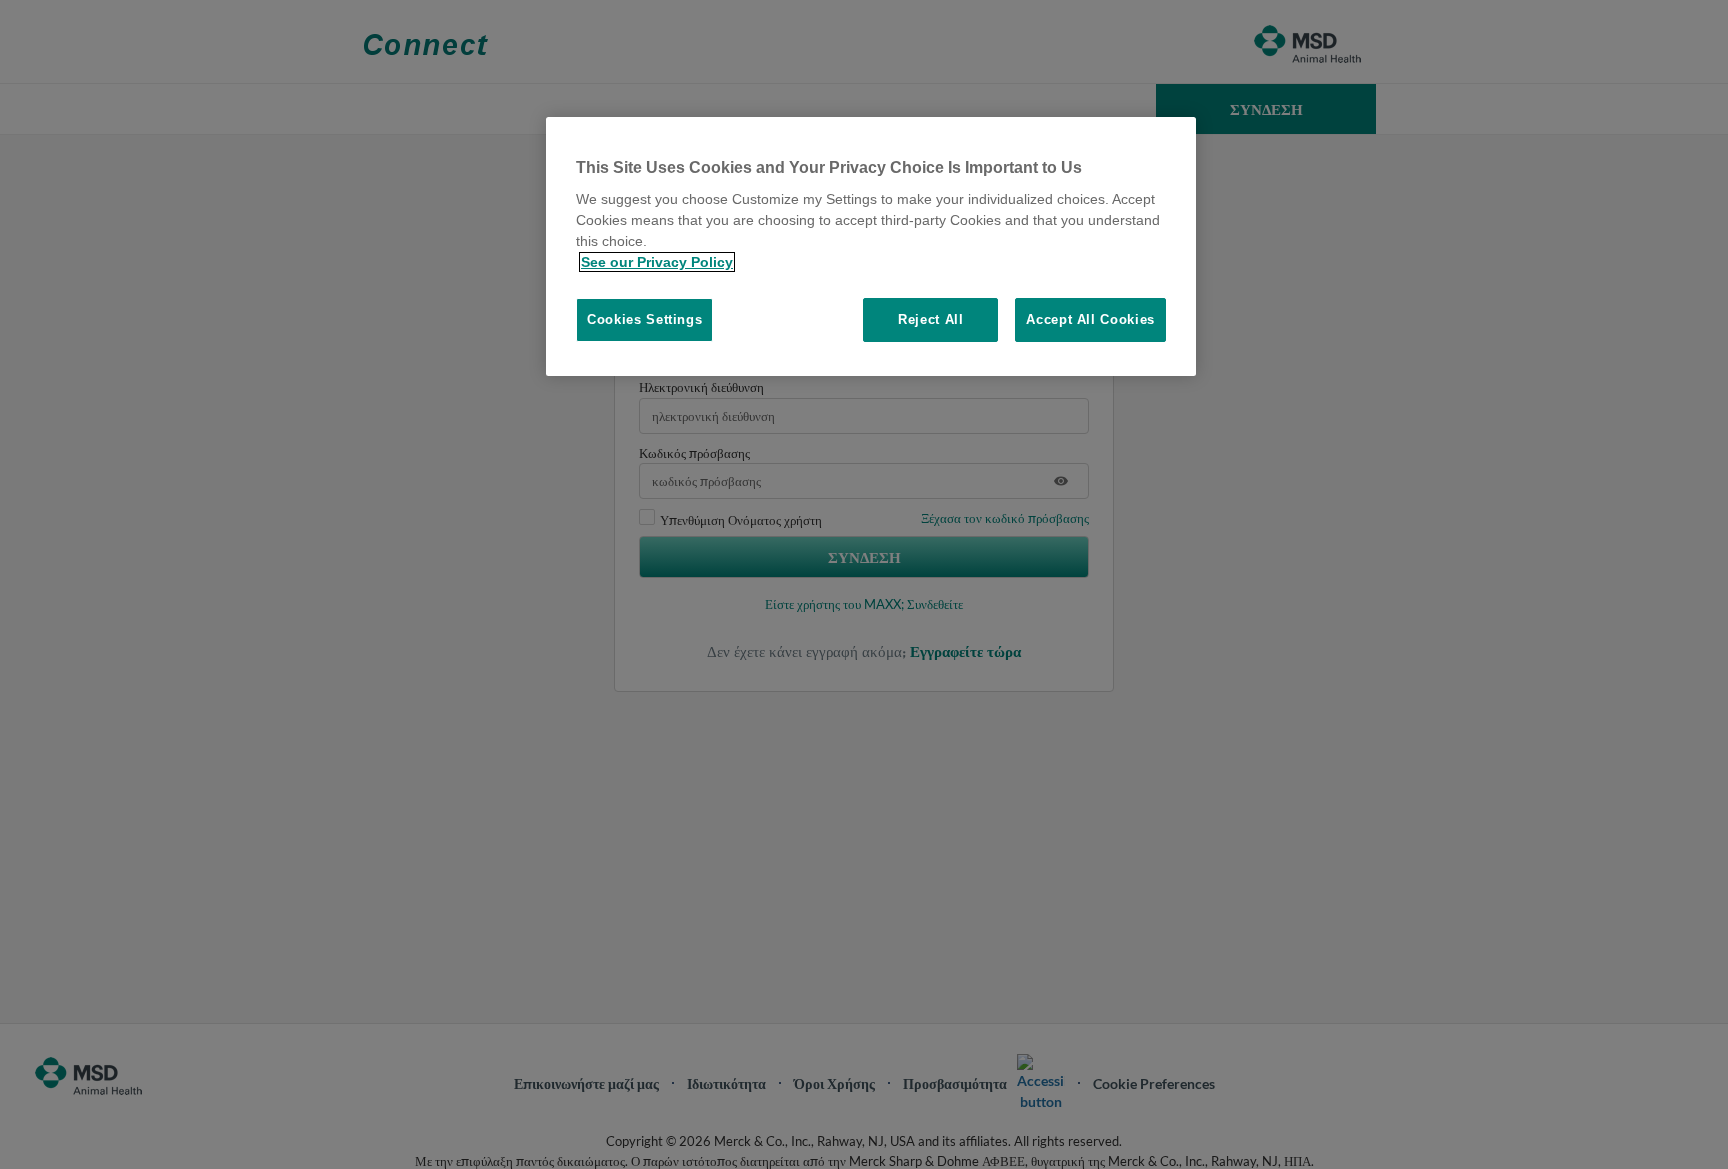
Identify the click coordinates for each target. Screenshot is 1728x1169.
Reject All (931, 319)
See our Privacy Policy (657, 262)
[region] (871, 247)
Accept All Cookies (1090, 319)
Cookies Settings (644, 319)
